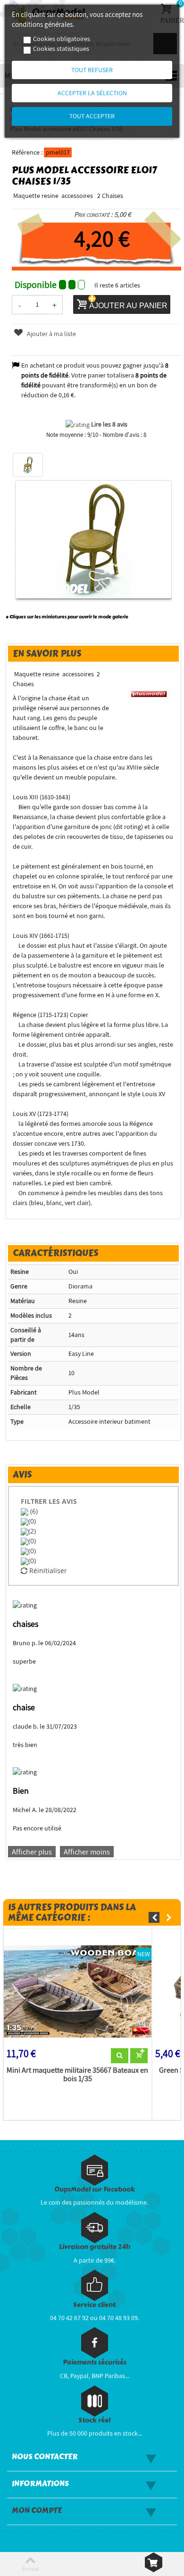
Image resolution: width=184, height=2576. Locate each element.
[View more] (120, 2056)
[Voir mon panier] (154, 2562)
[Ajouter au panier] (139, 2056)
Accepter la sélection (92, 93)
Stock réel (94, 2420)
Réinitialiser (47, 1571)
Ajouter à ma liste (51, 334)
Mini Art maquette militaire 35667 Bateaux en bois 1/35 (77, 2075)
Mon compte (37, 2510)
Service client (94, 2305)
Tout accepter (92, 116)
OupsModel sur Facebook (95, 2189)
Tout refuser (92, 70)
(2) (32, 1531)
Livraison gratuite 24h (95, 2247)
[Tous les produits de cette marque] (149, 693)
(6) (33, 1511)
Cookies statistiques (61, 49)
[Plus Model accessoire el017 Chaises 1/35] (28, 465)
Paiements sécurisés (95, 2362)
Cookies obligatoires (62, 39)
